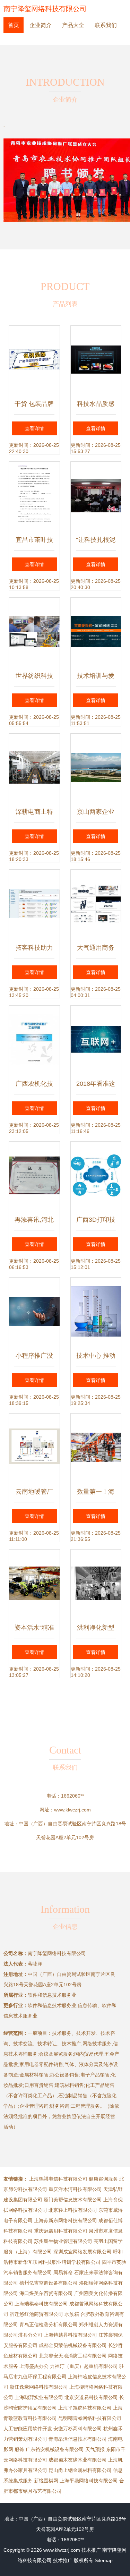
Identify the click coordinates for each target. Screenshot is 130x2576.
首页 (14, 25)
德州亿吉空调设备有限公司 (49, 2283)
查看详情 (34, 428)
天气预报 (95, 2449)
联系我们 (106, 25)
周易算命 (63, 2272)
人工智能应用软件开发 (28, 2429)
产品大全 (73, 25)
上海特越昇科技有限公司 (70, 2335)
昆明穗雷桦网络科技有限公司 (90, 2418)
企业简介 (41, 25)
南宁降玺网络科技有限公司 (45, 9)
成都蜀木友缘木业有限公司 (78, 2460)
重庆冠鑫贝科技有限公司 (61, 2231)
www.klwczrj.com (72, 1810)
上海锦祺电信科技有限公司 (58, 2179)
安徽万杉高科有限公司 (78, 2429)
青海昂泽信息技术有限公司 (78, 2439)
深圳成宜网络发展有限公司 (83, 2252)
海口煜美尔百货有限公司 (46, 2293)
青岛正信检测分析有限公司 (49, 2325)
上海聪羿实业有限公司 (39, 2397)
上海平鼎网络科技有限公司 (89, 2481)
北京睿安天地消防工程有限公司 (73, 2356)
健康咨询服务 (103, 2179)
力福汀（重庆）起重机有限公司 (84, 2366)
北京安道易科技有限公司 (91, 2397)
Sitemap (104, 2560)
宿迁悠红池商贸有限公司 (36, 2314)
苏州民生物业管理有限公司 (63, 2241)
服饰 (19, 2449)
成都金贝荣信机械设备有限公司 (73, 2345)
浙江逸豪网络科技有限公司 (39, 2387)
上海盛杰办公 (34, 2366)
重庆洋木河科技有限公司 (75, 2189)
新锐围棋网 (46, 2481)
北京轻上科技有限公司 (73, 2210)
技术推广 (91, 2550)
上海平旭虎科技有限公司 (85, 2408)
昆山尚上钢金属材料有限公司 (80, 2470)
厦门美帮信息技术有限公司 (73, 2200)
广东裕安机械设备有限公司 (55, 2449)
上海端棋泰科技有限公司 (41, 2304)
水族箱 (72, 2314)
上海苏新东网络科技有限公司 (66, 2220)
